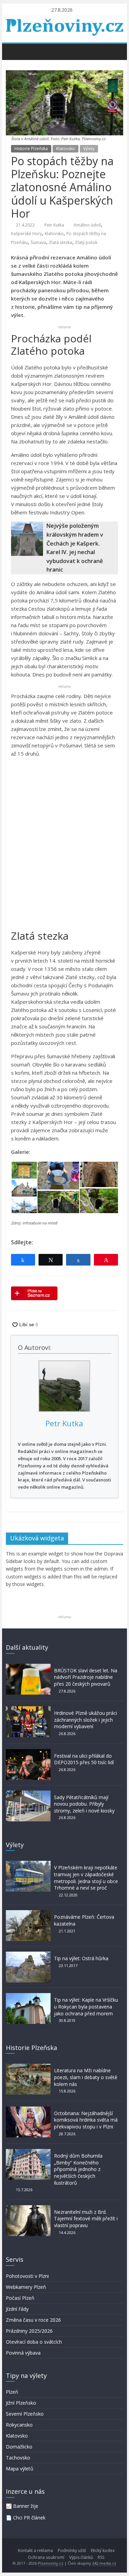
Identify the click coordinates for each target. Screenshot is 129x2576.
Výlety (89, 149)
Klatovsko (66, 149)
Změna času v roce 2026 (33, 2320)
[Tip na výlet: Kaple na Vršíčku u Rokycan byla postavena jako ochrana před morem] (28, 1996)
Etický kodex (103, 2550)
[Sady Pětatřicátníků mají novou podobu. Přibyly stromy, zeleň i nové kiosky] (28, 1794)
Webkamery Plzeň (26, 2287)
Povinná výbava (23, 2353)
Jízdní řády (17, 2309)
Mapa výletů (20, 2469)
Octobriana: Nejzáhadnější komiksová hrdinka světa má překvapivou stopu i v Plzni (86, 2120)
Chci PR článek (29, 2518)
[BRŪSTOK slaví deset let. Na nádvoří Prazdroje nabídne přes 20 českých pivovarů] (28, 1667)
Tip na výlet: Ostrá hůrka (81, 1958)
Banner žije (26, 2506)
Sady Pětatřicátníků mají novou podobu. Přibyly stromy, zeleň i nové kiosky (84, 1804)
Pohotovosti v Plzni (27, 2276)
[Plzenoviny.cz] (13, 51)
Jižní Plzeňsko (21, 2403)
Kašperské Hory (26, 234)
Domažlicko (19, 2447)
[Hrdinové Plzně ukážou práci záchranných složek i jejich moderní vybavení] (28, 1710)
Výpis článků (81, 2557)
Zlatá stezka (61, 242)
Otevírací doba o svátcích (34, 2342)
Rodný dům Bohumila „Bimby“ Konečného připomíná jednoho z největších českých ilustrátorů (78, 2169)
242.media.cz (104, 2563)
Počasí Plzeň (20, 2298)
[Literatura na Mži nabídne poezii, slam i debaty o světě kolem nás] (28, 2067)
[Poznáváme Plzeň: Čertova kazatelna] (28, 1913)
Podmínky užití (72, 2550)
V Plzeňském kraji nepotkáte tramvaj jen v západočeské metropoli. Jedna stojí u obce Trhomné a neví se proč (86, 1878)
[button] (24, 1170)
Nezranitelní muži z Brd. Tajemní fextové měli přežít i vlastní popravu (86, 2219)
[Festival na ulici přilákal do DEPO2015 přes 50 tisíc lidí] (28, 1752)
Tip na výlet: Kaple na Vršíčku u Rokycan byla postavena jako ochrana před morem (86, 2006)
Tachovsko (18, 2458)
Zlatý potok (86, 242)
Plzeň (12, 2392)
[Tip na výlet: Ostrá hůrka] (28, 1955)
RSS (101, 2557)
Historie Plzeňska (31, 149)
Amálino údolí (87, 225)
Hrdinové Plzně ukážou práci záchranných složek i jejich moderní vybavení (85, 1720)
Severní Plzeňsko (25, 2414)
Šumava (38, 242)
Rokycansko (19, 2425)
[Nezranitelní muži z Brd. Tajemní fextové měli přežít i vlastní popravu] (28, 2208)
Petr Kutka (54, 225)
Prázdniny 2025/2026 (29, 2331)
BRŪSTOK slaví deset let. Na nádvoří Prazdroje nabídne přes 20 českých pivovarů (86, 1677)
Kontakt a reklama (35, 2550)
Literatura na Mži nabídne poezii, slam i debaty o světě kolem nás (86, 2077)
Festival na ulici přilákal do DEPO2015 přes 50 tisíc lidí (84, 1759)
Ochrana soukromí (46, 2557)
